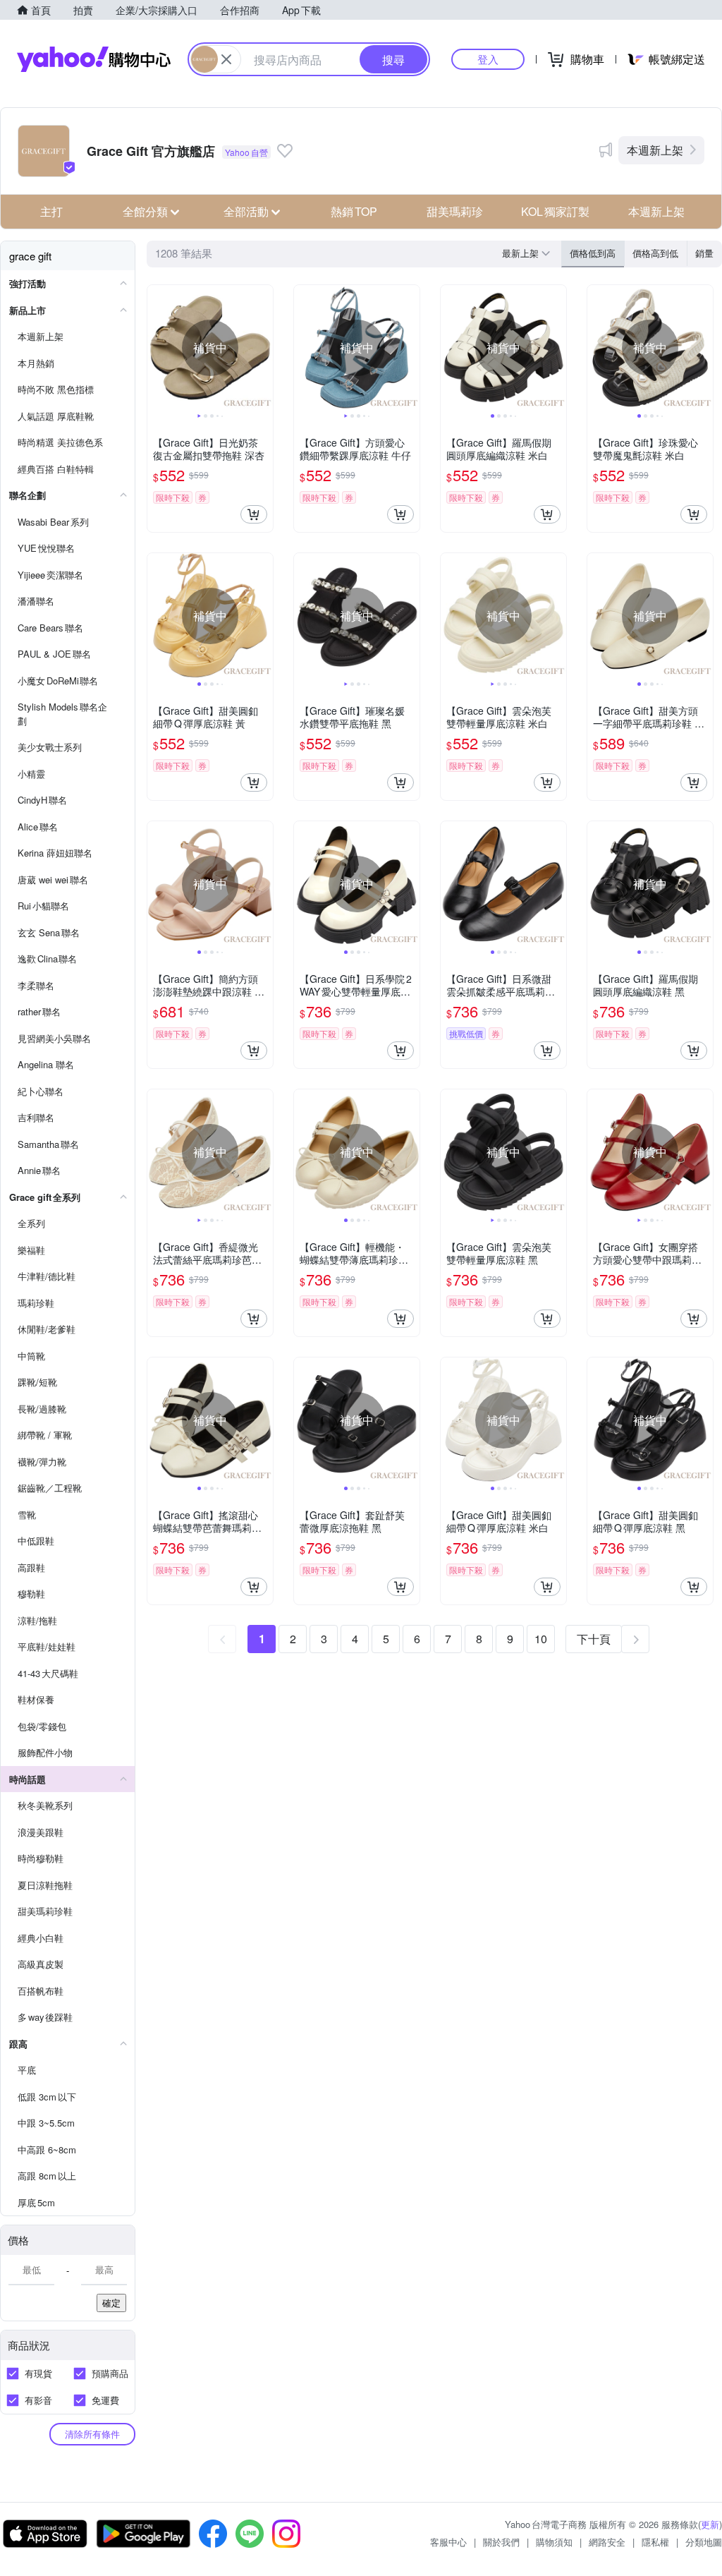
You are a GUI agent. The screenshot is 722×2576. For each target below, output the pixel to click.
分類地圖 (704, 2542)
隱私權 (655, 2542)
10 (541, 1639)
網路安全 (607, 2542)
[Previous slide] (157, 348)
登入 (488, 59)
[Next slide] (264, 348)
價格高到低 (655, 253)
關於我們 (501, 2542)
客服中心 (448, 2542)
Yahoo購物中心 (94, 59)
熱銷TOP (354, 211)
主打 (51, 211)
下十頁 (594, 1639)
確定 (111, 2303)
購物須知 (554, 2542)
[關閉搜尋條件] (226, 59)
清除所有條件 (92, 2434)
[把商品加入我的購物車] (254, 514)
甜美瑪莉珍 (455, 211)
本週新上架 (655, 150)
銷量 (704, 253)
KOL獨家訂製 (555, 211)
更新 (710, 2524)
